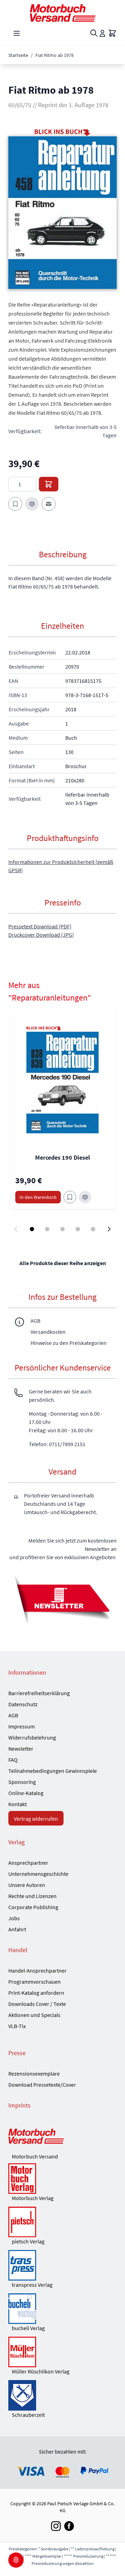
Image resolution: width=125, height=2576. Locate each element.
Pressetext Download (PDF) (40, 926)
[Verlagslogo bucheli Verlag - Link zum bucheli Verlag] (62, 2309)
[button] (62, 212)
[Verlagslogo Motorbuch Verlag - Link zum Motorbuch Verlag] (62, 2179)
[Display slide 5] (93, 1229)
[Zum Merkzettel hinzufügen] (15, 504)
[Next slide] (109, 1229)
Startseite (18, 55)
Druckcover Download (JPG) (41, 935)
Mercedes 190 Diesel (62, 1157)
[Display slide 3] (62, 1229)
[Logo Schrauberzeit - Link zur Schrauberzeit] (62, 2395)
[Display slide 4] (78, 1229)
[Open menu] (17, 33)
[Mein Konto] (102, 33)
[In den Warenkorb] (49, 484)
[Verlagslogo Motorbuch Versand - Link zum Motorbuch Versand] (62, 2137)
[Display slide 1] (32, 1229)
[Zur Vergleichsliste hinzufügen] (32, 504)
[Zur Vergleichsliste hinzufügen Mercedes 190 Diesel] (85, 1197)
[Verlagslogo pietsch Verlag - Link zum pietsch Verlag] (62, 2222)
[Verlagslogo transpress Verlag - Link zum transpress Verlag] (62, 2265)
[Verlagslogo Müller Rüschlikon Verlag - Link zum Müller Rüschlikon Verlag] (62, 2352)
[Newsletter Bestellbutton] (62, 1599)
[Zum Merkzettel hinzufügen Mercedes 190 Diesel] (70, 1197)
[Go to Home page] (62, 13)
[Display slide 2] (47, 1229)
